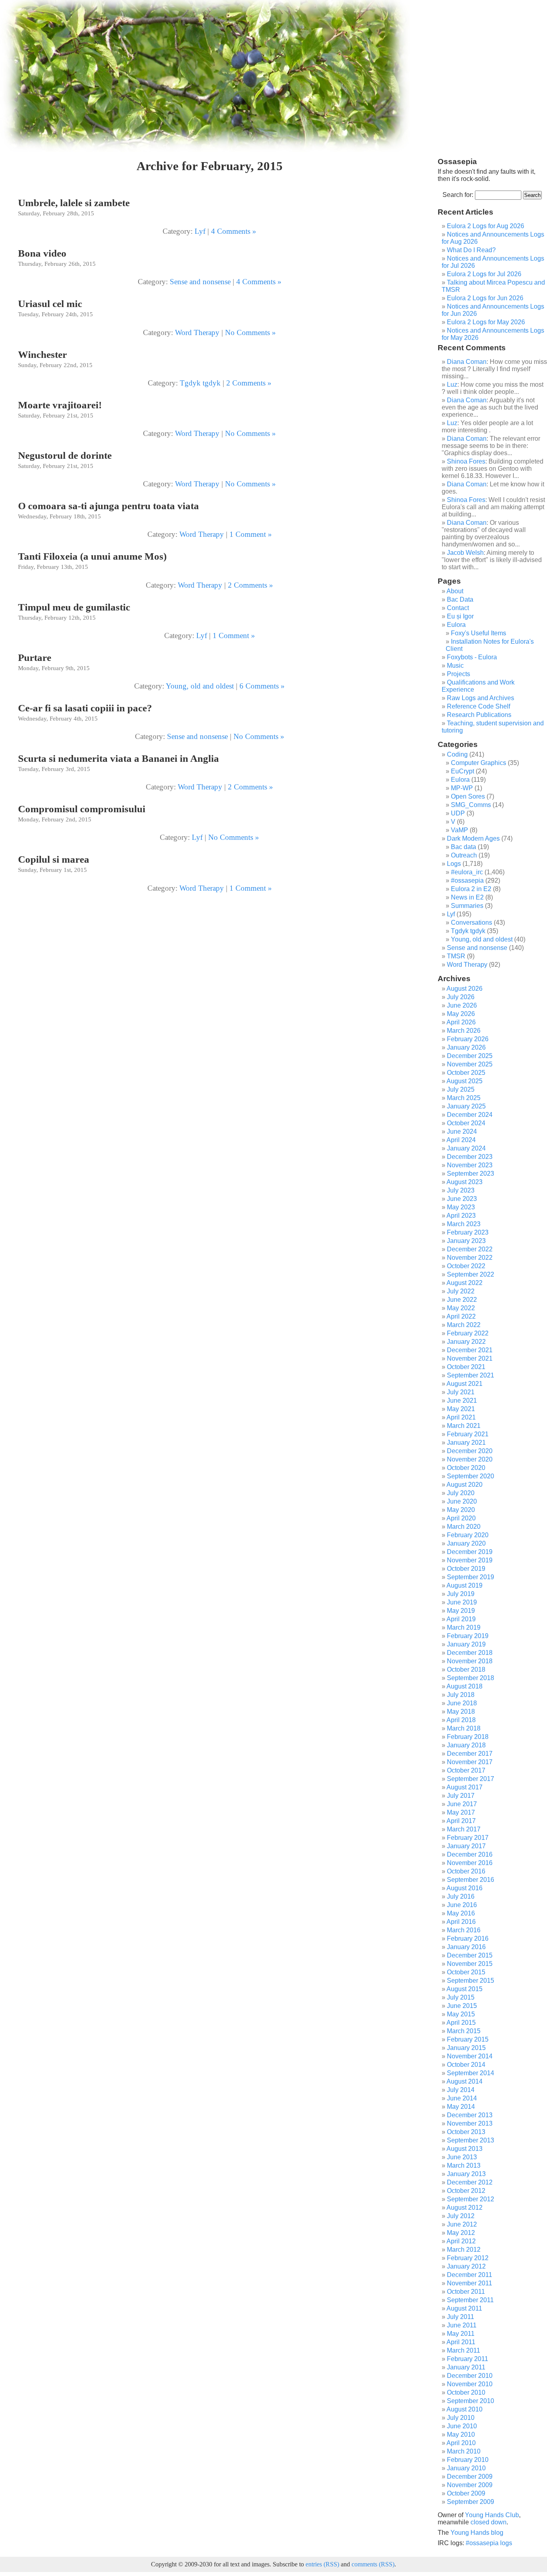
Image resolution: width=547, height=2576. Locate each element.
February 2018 (468, 1737)
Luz (452, 384)
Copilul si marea (54, 859)
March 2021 (464, 1426)
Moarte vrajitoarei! (60, 405)
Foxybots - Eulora (472, 657)
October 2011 (466, 2292)
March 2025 (464, 1098)
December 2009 (470, 2477)
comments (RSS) (373, 2564)
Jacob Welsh (465, 553)
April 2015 (461, 2023)
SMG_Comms (471, 805)
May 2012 (461, 2233)
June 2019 (462, 1602)
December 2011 (470, 2275)
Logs (454, 864)
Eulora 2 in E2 (471, 889)
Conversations (472, 923)
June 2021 (462, 1400)
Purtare (35, 658)
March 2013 (464, 2165)
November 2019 (470, 1560)
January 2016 (466, 1947)
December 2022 (470, 1249)
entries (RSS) (322, 2564)
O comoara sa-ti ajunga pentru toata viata (109, 506)
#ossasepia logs (489, 2543)
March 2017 (464, 1829)
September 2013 (471, 2140)
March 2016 (464, 1930)
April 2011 (461, 2342)
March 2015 (464, 2031)
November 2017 (470, 1762)
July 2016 (461, 1896)
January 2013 (466, 2174)
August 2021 (465, 1384)
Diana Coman (467, 362)
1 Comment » (251, 534)
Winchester (42, 354)
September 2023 (471, 1174)
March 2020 (464, 1527)
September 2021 (471, 1375)
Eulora (456, 625)
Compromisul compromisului (82, 809)
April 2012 (461, 2241)
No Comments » (250, 332)
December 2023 (470, 1157)
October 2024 (466, 1123)
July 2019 (461, 1594)
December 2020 (470, 1451)
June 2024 (462, 1131)
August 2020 (465, 1485)
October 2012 (466, 2191)
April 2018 (461, 1720)
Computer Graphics (479, 763)
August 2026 (465, 989)
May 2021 (461, 1409)
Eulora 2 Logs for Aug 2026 (486, 226)
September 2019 (471, 1577)
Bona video (42, 253)
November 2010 (470, 2384)
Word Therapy (197, 332)
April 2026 (461, 1022)
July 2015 (461, 1997)
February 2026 (468, 1039)
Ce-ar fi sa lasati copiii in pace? (85, 708)
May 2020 (461, 1510)
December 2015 (470, 1955)
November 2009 (470, 2485)
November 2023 (470, 1165)
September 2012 (471, 2199)
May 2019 (461, 1611)
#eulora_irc (467, 872)
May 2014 (461, 2107)
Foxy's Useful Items (479, 633)
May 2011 (461, 2334)
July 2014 (461, 2090)
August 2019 (465, 1585)
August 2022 (465, 1283)
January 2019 (466, 1644)
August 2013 (465, 2149)
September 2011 (470, 2300)
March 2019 (464, 1627)
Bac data (464, 847)
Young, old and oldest (200, 686)
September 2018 (471, 1678)
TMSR (456, 956)
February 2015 (468, 2039)
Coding (457, 754)
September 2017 (471, 1779)
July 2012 (461, 2216)
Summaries (467, 906)
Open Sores (468, 796)
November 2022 (470, 1258)
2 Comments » (249, 383)
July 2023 (461, 1190)
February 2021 (468, 1434)
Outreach (464, 855)
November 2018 (470, 1661)
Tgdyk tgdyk (200, 383)
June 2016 (462, 1905)
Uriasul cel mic (50, 304)
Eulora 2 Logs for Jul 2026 (484, 274)
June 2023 (462, 1199)
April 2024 (461, 1140)
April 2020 (461, 1518)
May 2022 (461, 1308)
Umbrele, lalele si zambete (74, 203)
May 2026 (461, 1014)
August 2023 (465, 1182)
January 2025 (466, 1106)
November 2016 (470, 1863)
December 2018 (470, 1653)
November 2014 (470, 2056)
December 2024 (470, 1115)
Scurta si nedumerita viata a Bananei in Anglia (119, 758)
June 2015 (462, 2006)
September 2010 (471, 2401)
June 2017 (462, 1804)
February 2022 (468, 1333)
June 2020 (462, 1501)
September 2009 (471, 2502)
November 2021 (470, 1358)
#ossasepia (467, 880)
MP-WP (462, 788)
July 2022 (461, 1291)
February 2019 (468, 1636)
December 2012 (470, 2182)
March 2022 (464, 1325)
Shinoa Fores (466, 461)
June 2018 (462, 1703)
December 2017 (470, 1754)
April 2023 (461, 1216)
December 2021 (470, 1350)
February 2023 (468, 1232)
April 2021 (461, 1417)
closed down (489, 2522)
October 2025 (466, 1073)
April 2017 (461, 1821)
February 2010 (468, 2460)
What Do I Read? (471, 250)
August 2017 (465, 1787)
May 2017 (461, 1812)
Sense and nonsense (200, 282)
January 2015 (466, 2048)
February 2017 (468, 1838)
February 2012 (468, 2258)
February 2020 (468, 1535)
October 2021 (466, 1367)
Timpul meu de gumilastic (74, 607)
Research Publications (479, 715)
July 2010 (461, 2418)
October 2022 (466, 1266)
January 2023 (466, 1241)
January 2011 (466, 2367)
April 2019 (461, 1619)
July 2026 (461, 997)
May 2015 (461, 2014)
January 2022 (466, 1342)
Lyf (200, 231)
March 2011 (464, 2350)
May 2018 (461, 1712)
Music (455, 666)
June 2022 (462, 1300)
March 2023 (464, 1224)
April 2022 (461, 1316)
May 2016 (461, 1913)
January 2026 (466, 1047)
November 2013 (470, 2123)
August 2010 (465, 2409)
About (455, 591)
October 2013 (466, 2132)
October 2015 (466, 1972)
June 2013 (462, 2157)
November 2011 (470, 2283)
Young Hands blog (477, 2533)
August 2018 (465, 1686)
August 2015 (465, 1989)
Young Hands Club (492, 2515)
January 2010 (466, 2468)
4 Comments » (234, 231)
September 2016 (471, 1880)
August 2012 (465, 2208)
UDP (458, 813)
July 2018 (461, 1695)
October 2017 (466, 1770)
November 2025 (470, 1064)
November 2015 (470, 1964)
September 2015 (471, 1981)
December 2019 (470, 1552)
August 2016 (465, 1888)
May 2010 (461, 2434)
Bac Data (460, 599)
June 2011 (462, 2325)
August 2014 (465, 2081)
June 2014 (462, 2098)
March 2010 (464, 2451)
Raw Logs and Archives (481, 698)
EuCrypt (463, 771)
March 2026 (464, 1031)
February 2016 (468, 1939)
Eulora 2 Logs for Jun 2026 (485, 298)
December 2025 (470, 1056)
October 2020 (466, 1468)
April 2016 (461, 1922)
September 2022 (471, 1274)
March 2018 (464, 1728)
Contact (458, 608)
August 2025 (465, 1081)
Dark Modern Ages (473, 838)
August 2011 (464, 2308)
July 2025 (461, 1089)
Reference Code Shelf (479, 706)
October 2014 (466, 2065)
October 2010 (466, 2392)
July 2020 (461, 1493)
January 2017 (466, 1846)
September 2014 (471, 2073)
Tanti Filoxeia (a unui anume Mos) (92, 556)
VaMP (460, 830)
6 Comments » (262, 686)
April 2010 (461, 2443)
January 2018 (466, 1745)
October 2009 (466, 2493)
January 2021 (466, 1443)
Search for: (458, 195)
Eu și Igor (460, 616)
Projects (459, 674)
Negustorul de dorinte (65, 455)
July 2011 (461, 2317)
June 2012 (462, 2224)
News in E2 (467, 897)
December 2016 (470, 1854)
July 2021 (461, 1392)
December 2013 (470, 2115)
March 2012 (464, 2250)
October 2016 (466, 1871)
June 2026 (462, 1005)
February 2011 (468, 2359)
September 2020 (471, 1476)
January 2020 (466, 1543)
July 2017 (461, 1796)
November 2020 (470, 1459)
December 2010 (470, 2376)
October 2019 (466, 1569)
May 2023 (461, 1207)
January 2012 (466, 2266)
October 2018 (466, 1669)
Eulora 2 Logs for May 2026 (486, 322)
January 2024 (466, 1148)
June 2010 (462, 2426)
